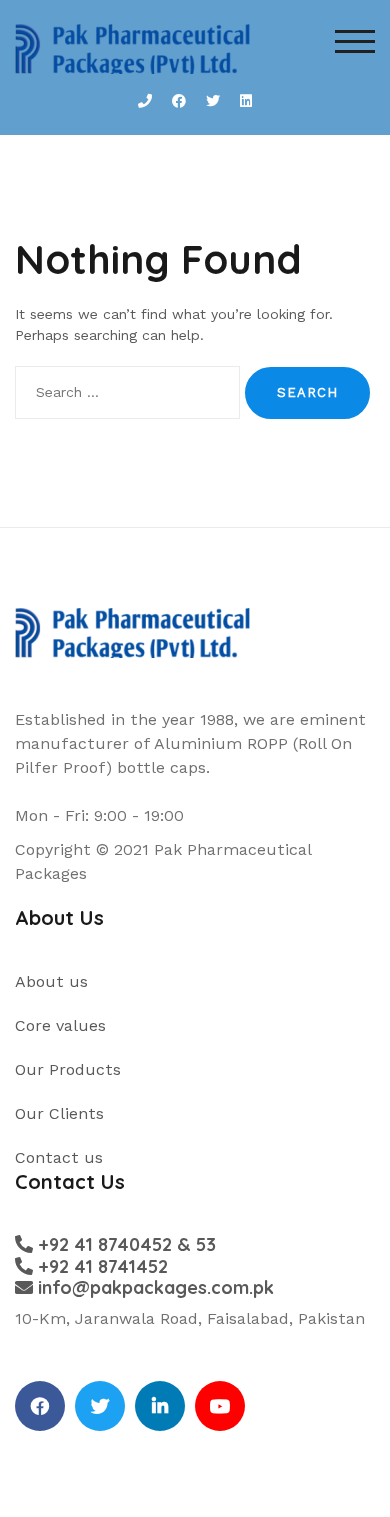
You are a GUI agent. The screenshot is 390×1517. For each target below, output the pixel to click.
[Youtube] (220, 1406)
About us (51, 981)
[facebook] (40, 1406)
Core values (60, 1025)
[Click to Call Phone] (145, 101)
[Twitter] (100, 1406)
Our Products (68, 1069)
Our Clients (59, 1113)
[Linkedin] (160, 1406)
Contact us (59, 1157)
